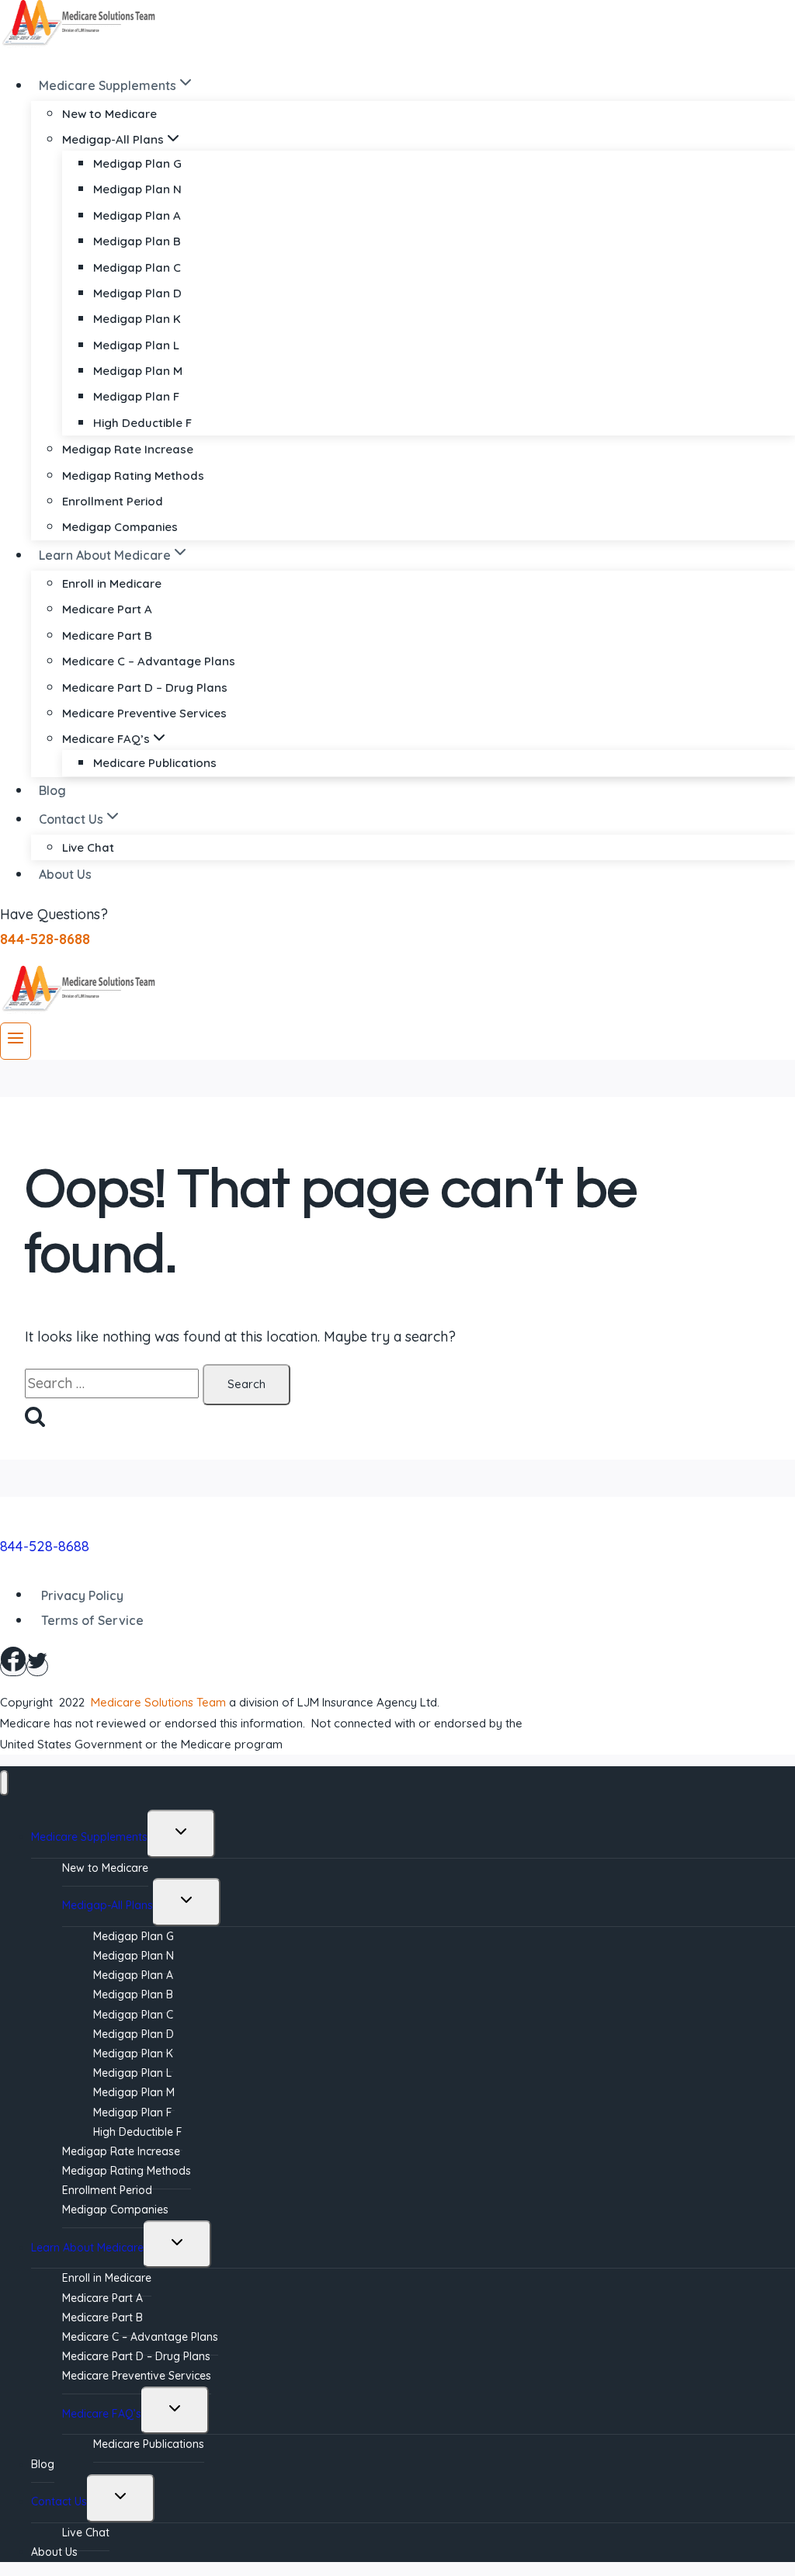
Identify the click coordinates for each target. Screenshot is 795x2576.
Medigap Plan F (136, 396)
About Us (65, 874)
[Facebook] (13, 1666)
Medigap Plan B (137, 241)
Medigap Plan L (136, 345)
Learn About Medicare (87, 2248)
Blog (52, 790)
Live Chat (88, 847)
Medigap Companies (120, 527)
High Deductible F (142, 423)
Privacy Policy (82, 1595)
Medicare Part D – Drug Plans (145, 687)
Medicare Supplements (89, 1837)
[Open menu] (16, 1041)
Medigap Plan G (137, 163)
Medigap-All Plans (108, 1905)
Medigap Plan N (137, 189)
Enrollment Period (113, 501)
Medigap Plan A (137, 215)
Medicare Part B (107, 635)
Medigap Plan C (137, 267)
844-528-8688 (45, 1546)
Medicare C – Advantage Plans (149, 661)
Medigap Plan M (138, 371)
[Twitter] (37, 1666)
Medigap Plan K (137, 319)
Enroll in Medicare (112, 583)
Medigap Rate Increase (128, 449)
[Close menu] (4, 1783)
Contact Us (59, 2501)
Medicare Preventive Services (144, 713)
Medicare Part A (107, 609)
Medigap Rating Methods (133, 476)
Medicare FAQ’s (102, 2414)
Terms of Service (92, 1620)
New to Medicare (109, 114)
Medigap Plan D (137, 293)
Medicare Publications (155, 763)
